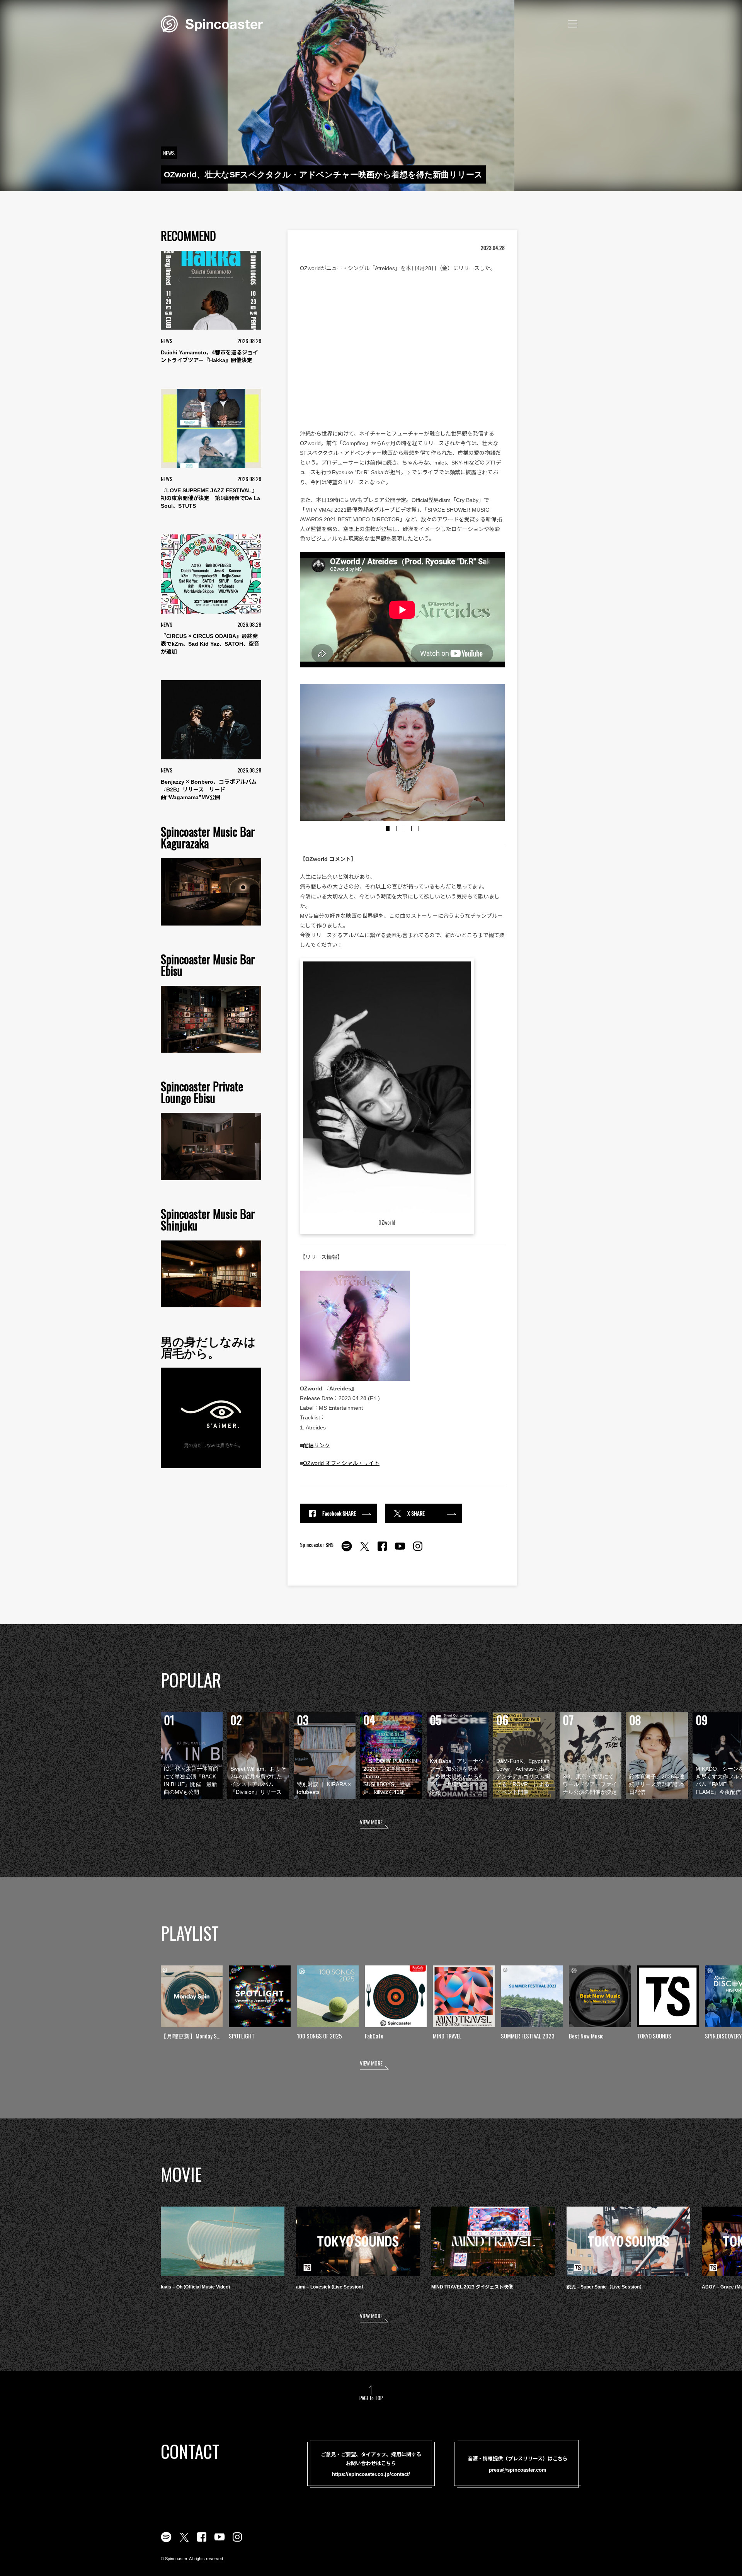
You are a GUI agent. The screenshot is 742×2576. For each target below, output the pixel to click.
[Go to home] (212, 23)
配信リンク (317, 1445)
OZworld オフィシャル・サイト (341, 1463)
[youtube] (400, 1550)
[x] (364, 1550)
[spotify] (347, 1550)
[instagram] (418, 1550)
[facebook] (382, 1550)
